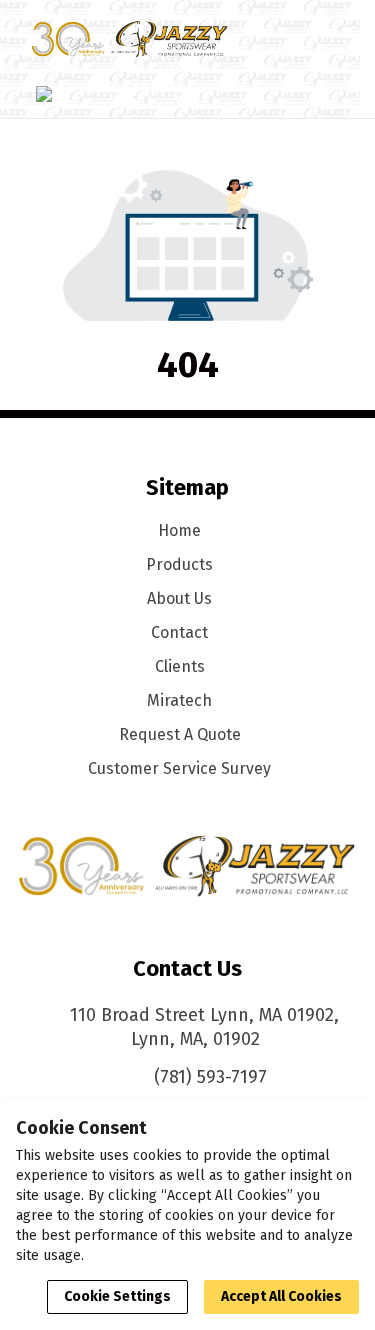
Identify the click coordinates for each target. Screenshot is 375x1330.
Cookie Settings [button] (117, 1296)
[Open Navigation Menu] (319, 39)
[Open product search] (279, 39)
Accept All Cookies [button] (281, 1296)
